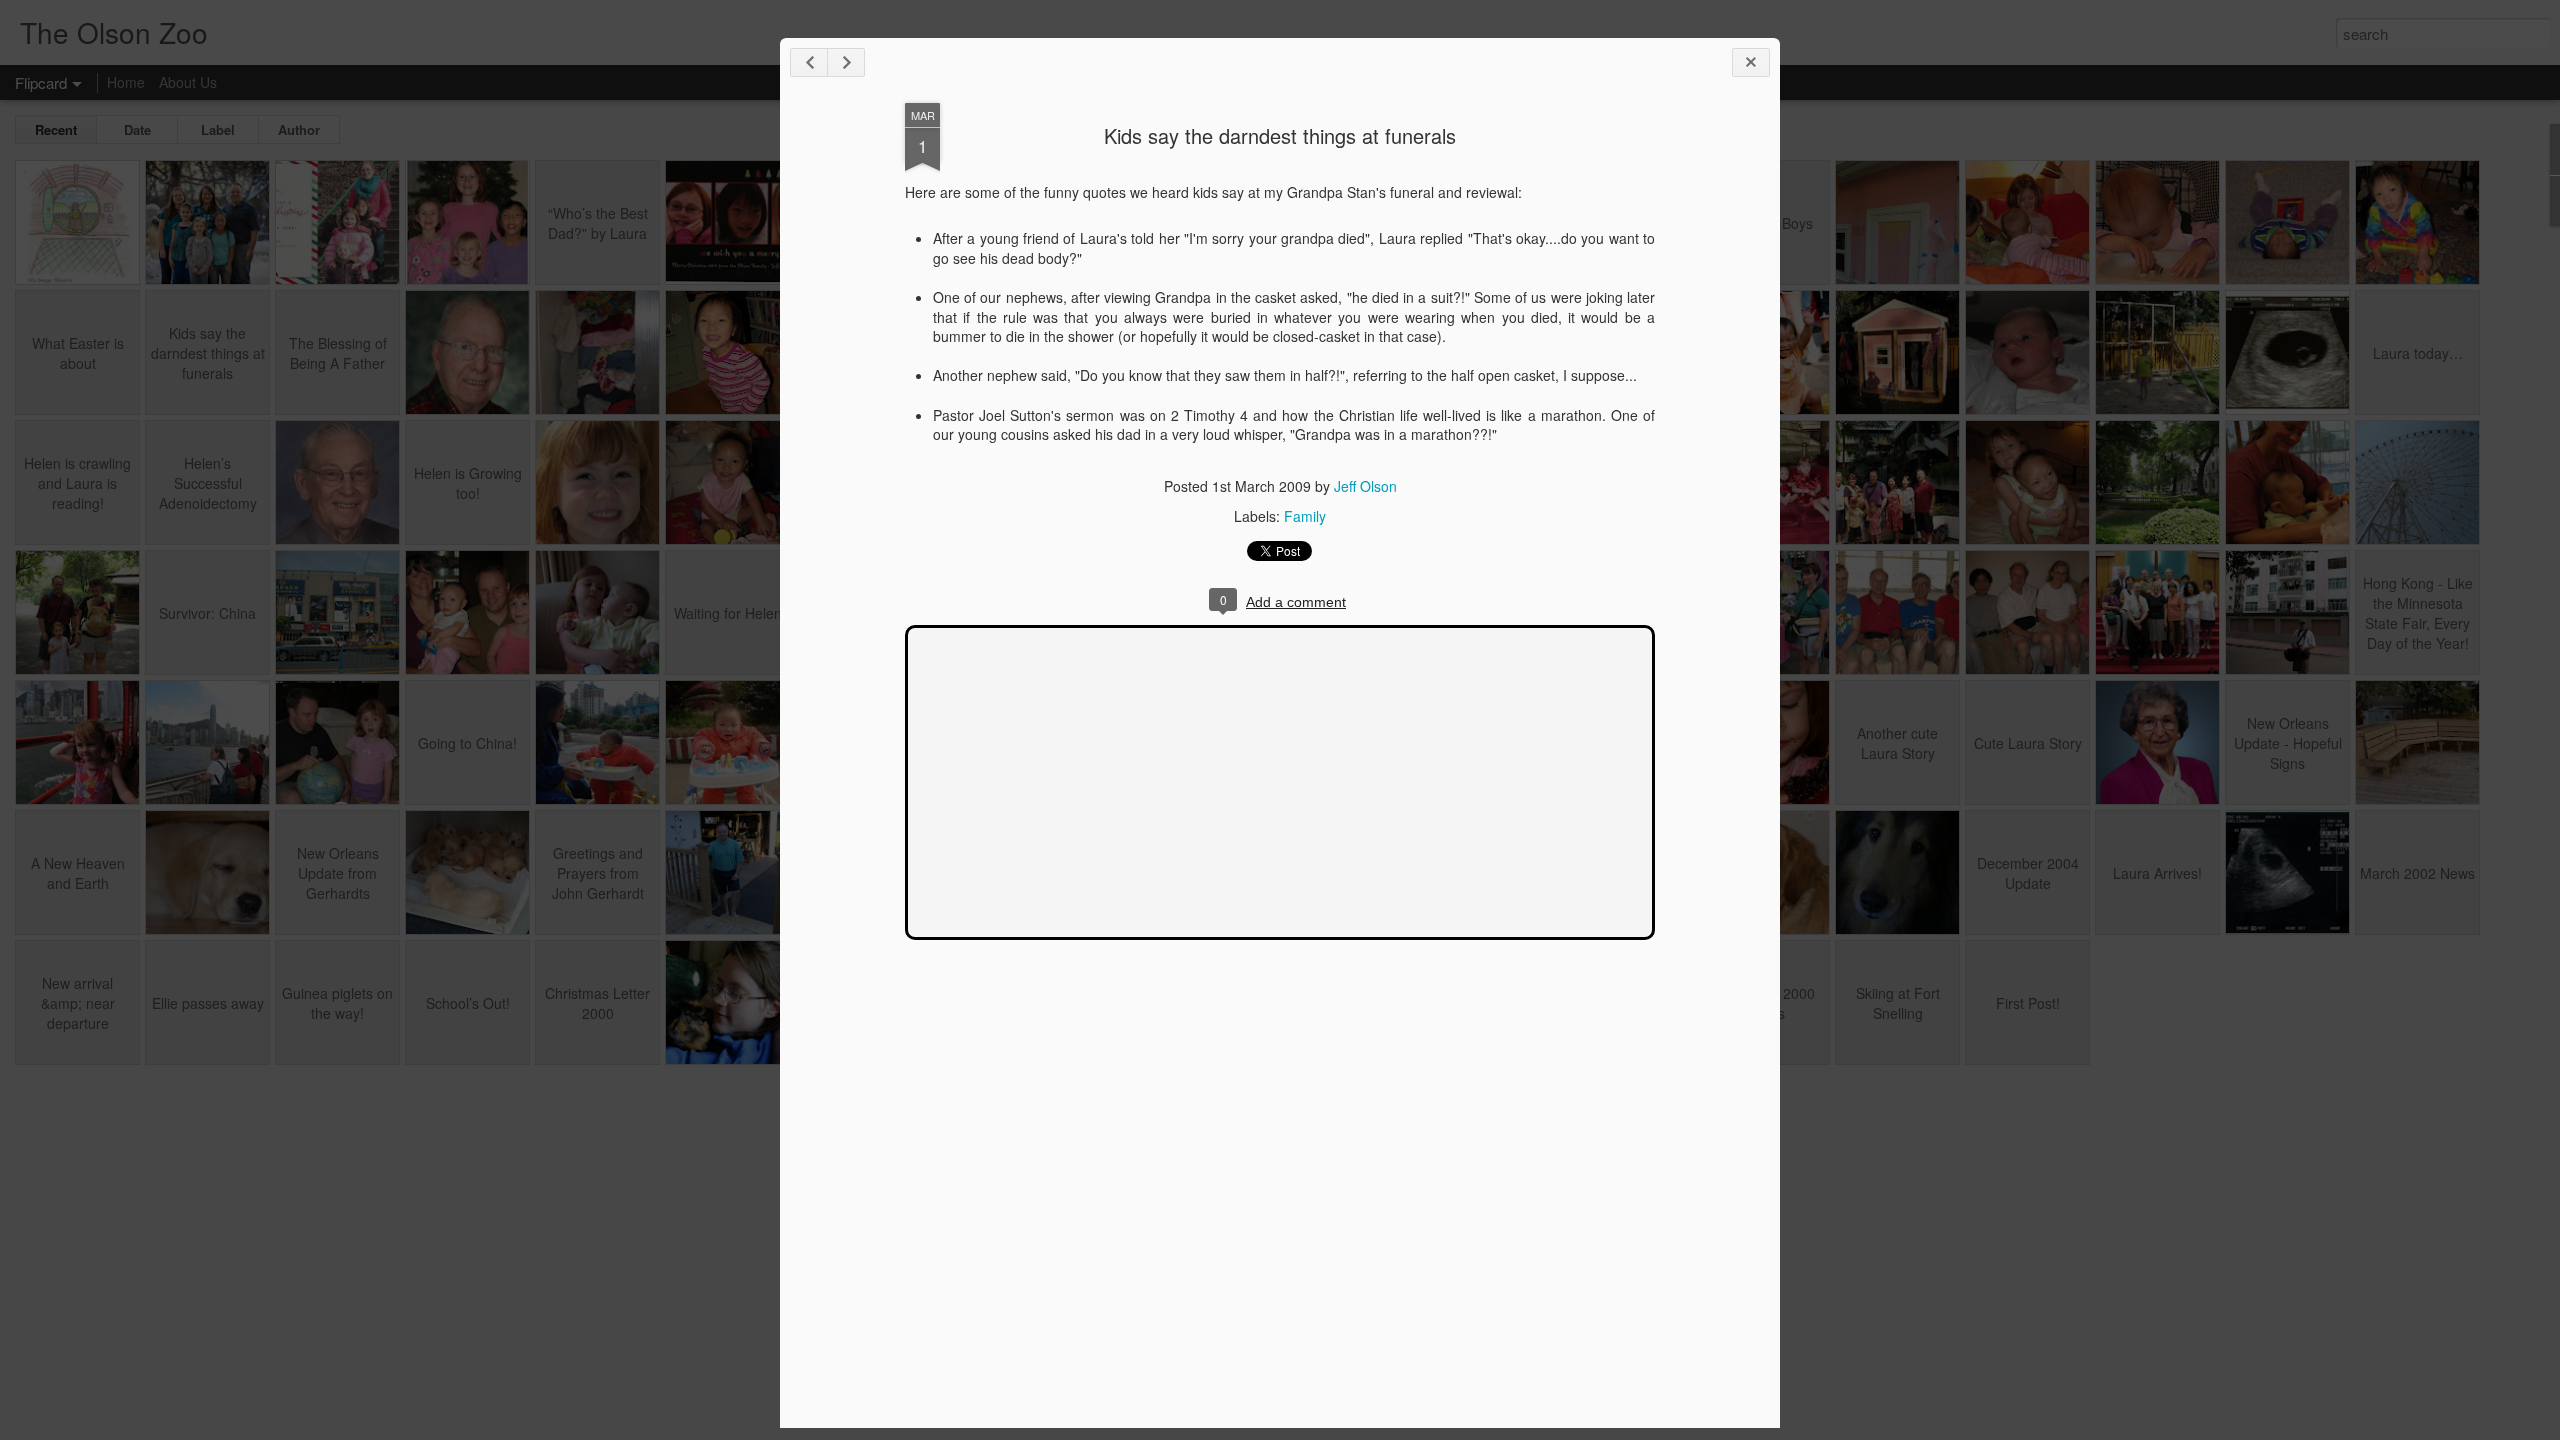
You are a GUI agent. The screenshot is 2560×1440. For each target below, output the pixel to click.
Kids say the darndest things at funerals (1280, 135)
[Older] (846, 62)
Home (126, 82)
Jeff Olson (1365, 486)
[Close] (1751, 62)
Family (1305, 516)
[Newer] (809, 62)
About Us (188, 82)
